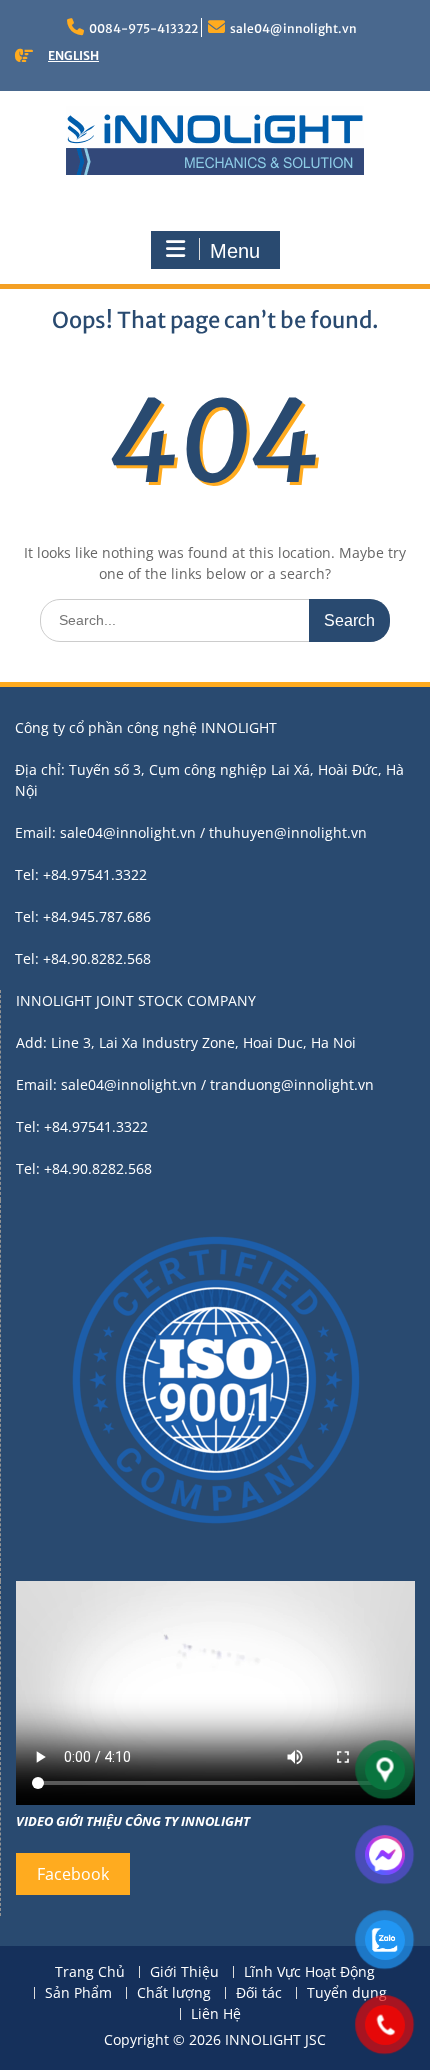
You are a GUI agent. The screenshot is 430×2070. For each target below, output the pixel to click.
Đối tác (259, 1993)
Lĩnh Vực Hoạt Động (309, 1972)
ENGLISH (73, 55)
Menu (235, 251)
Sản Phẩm (78, 1993)
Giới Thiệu (184, 1972)
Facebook (73, 1874)
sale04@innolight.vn (293, 28)
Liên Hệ (216, 2014)
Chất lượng (174, 1993)
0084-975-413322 (143, 28)
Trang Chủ (90, 1972)
